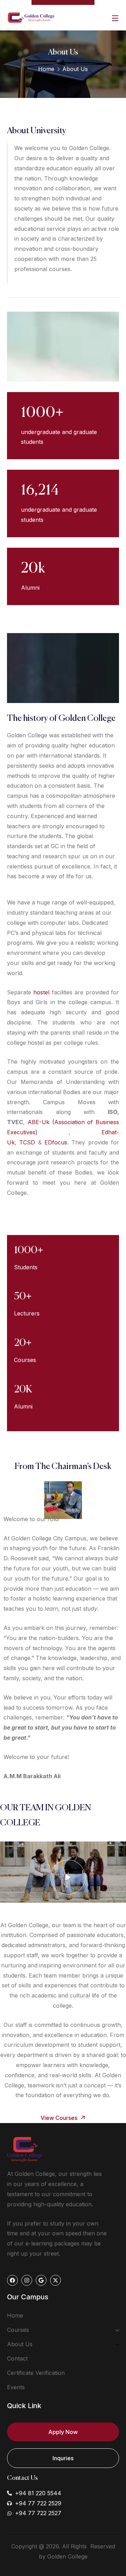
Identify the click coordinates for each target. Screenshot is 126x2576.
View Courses (60, 2118)
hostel (41, 992)
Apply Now (63, 2432)
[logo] (31, 17)
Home (46, 69)
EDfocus (56, 1142)
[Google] (41, 2280)
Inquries (63, 2458)
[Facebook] (12, 2280)
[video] (68, 1877)
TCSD (27, 1142)
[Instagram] (27, 2280)
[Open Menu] (115, 18)
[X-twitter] (55, 2280)
